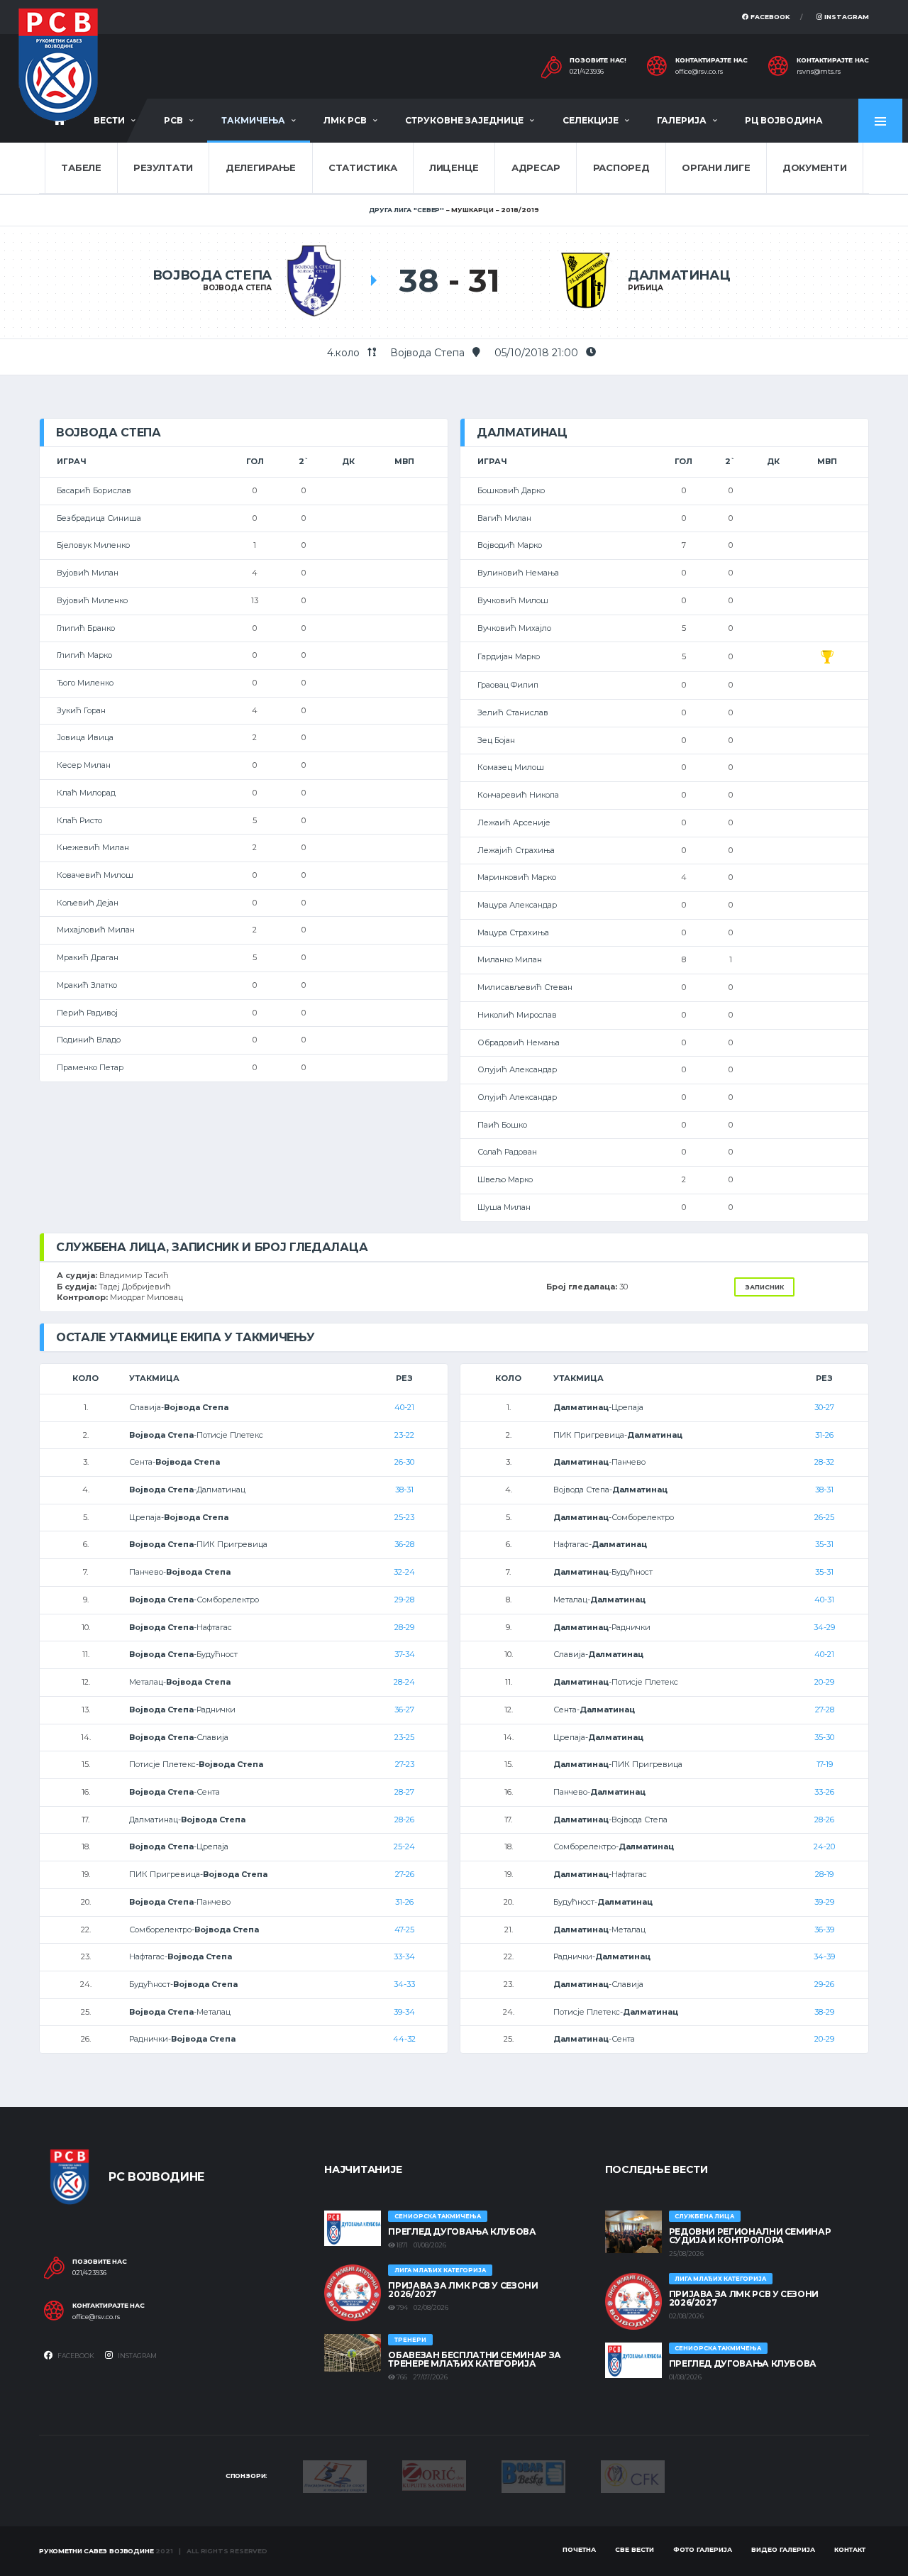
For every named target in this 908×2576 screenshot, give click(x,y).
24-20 (824, 1846)
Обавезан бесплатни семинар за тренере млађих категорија (475, 2359)
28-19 (824, 1874)
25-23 (404, 1517)
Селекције (591, 120)
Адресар (536, 167)
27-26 (405, 1874)
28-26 (404, 1820)
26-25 (824, 1517)
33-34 (404, 1956)
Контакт (850, 2549)
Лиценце (454, 167)
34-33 (404, 1984)
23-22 (404, 1435)
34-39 (824, 1956)
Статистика (362, 167)
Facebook (769, 17)
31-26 (404, 1902)
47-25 (404, 1930)
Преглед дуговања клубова (462, 2231)
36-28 (404, 1544)
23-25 (404, 1737)
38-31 (404, 1490)
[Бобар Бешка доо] (533, 2475)
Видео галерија (783, 2549)
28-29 (404, 1627)
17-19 (825, 1764)
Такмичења (253, 120)
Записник (764, 1287)
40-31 (824, 1600)
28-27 (404, 1792)
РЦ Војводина (784, 120)
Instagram (846, 17)
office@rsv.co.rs (699, 72)
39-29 (824, 1902)
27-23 (405, 1764)
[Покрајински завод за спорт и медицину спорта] (335, 2475)
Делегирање (261, 167)
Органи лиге (716, 167)
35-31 (824, 1544)
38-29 (824, 2012)
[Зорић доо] (434, 2475)
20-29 (824, 1682)
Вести (109, 120)
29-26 (824, 1984)
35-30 (824, 1737)
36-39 (824, 1930)
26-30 (404, 1462)
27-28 (825, 1710)
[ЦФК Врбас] (633, 2475)
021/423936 (587, 72)
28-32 (824, 1462)
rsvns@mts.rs (819, 72)
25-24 (404, 1846)
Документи (815, 167)
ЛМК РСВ (345, 120)
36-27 (404, 1710)
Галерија (682, 120)
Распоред (621, 167)
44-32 (404, 2039)
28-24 (404, 1682)
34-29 (824, 1627)
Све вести (635, 2549)
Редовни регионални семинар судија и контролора (750, 2236)
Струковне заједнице (464, 120)
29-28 (404, 1600)
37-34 (405, 1654)
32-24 (404, 1572)
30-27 (824, 1407)
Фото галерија (703, 2549)
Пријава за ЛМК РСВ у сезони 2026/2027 (463, 2290)
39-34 (404, 2012)
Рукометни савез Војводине (96, 2551)
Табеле (81, 167)
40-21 (404, 1407)
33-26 (824, 1792)
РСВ (173, 120)
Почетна (579, 2549)
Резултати (163, 167)
